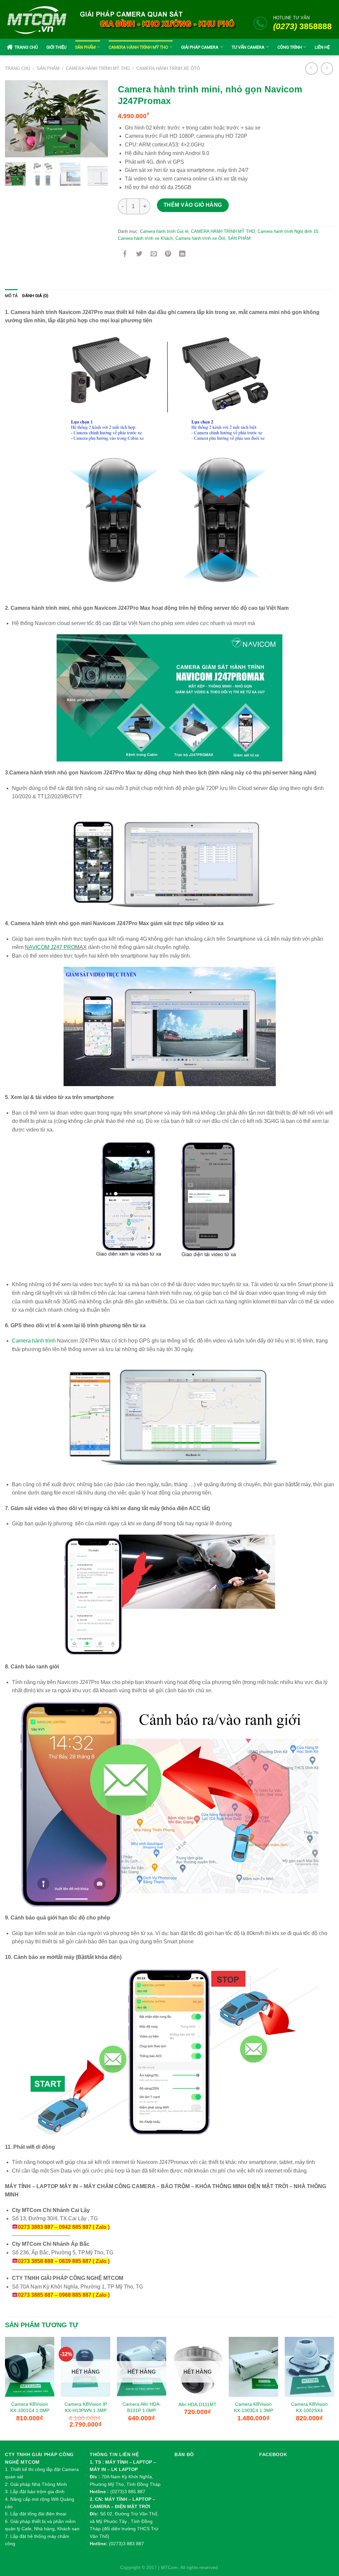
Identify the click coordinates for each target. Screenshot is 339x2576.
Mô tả (11, 296)
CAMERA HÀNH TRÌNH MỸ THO (138, 47)
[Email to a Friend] (154, 254)
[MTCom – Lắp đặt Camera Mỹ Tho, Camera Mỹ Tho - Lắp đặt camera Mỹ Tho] (37, 20)
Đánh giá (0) (35, 296)
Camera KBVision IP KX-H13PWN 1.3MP (86, 2407)
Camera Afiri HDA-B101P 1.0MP (142, 2407)
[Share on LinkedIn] (182, 254)
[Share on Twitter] (139, 254)
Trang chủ (18, 68)
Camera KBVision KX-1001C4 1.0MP (30, 2407)
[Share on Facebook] (125, 254)
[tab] (11, 296)
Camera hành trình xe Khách (145, 238)
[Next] (98, 119)
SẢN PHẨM (85, 47)
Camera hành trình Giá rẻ (164, 231)
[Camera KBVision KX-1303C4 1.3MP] (253, 2367)
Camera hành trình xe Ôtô (168, 68)
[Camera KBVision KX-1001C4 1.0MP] (30, 2367)
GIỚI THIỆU (56, 47)
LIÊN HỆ (322, 47)
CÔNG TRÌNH (290, 47)
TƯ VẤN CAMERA (248, 47)
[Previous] (15, 119)
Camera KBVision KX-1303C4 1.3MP (254, 2407)
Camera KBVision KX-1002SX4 (309, 2407)
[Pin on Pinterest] (168, 254)
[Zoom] (15, 148)
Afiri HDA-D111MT (197, 2404)
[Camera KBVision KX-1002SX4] (309, 2367)
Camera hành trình (34, 1341)
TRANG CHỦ (26, 47)
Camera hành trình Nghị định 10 (288, 231)
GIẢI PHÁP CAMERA (200, 47)
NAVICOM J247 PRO (50, 947)
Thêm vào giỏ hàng (193, 205)
